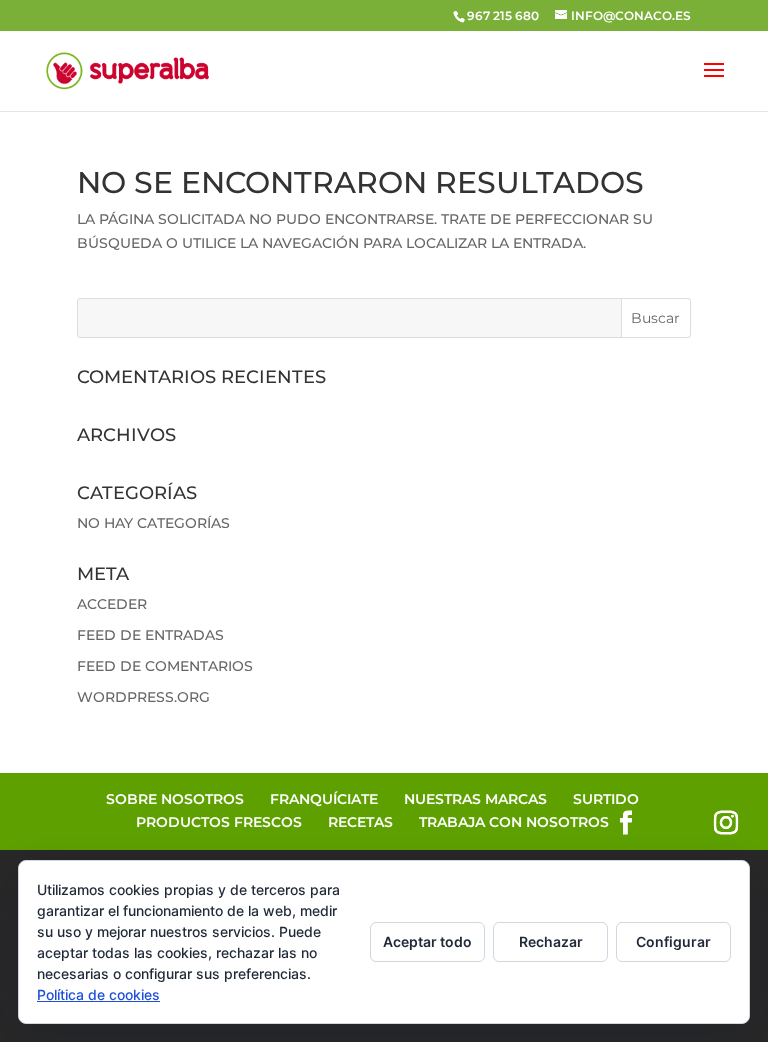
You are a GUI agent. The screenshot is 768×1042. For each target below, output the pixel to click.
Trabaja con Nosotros (514, 822)
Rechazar (551, 941)
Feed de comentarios (165, 666)
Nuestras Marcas (475, 799)
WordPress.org (143, 697)
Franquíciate (324, 799)
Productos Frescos (219, 822)
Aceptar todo (427, 941)
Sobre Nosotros (175, 799)
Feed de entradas (150, 635)
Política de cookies (98, 994)
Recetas (360, 822)
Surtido (606, 799)
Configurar (673, 941)
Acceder (112, 604)
